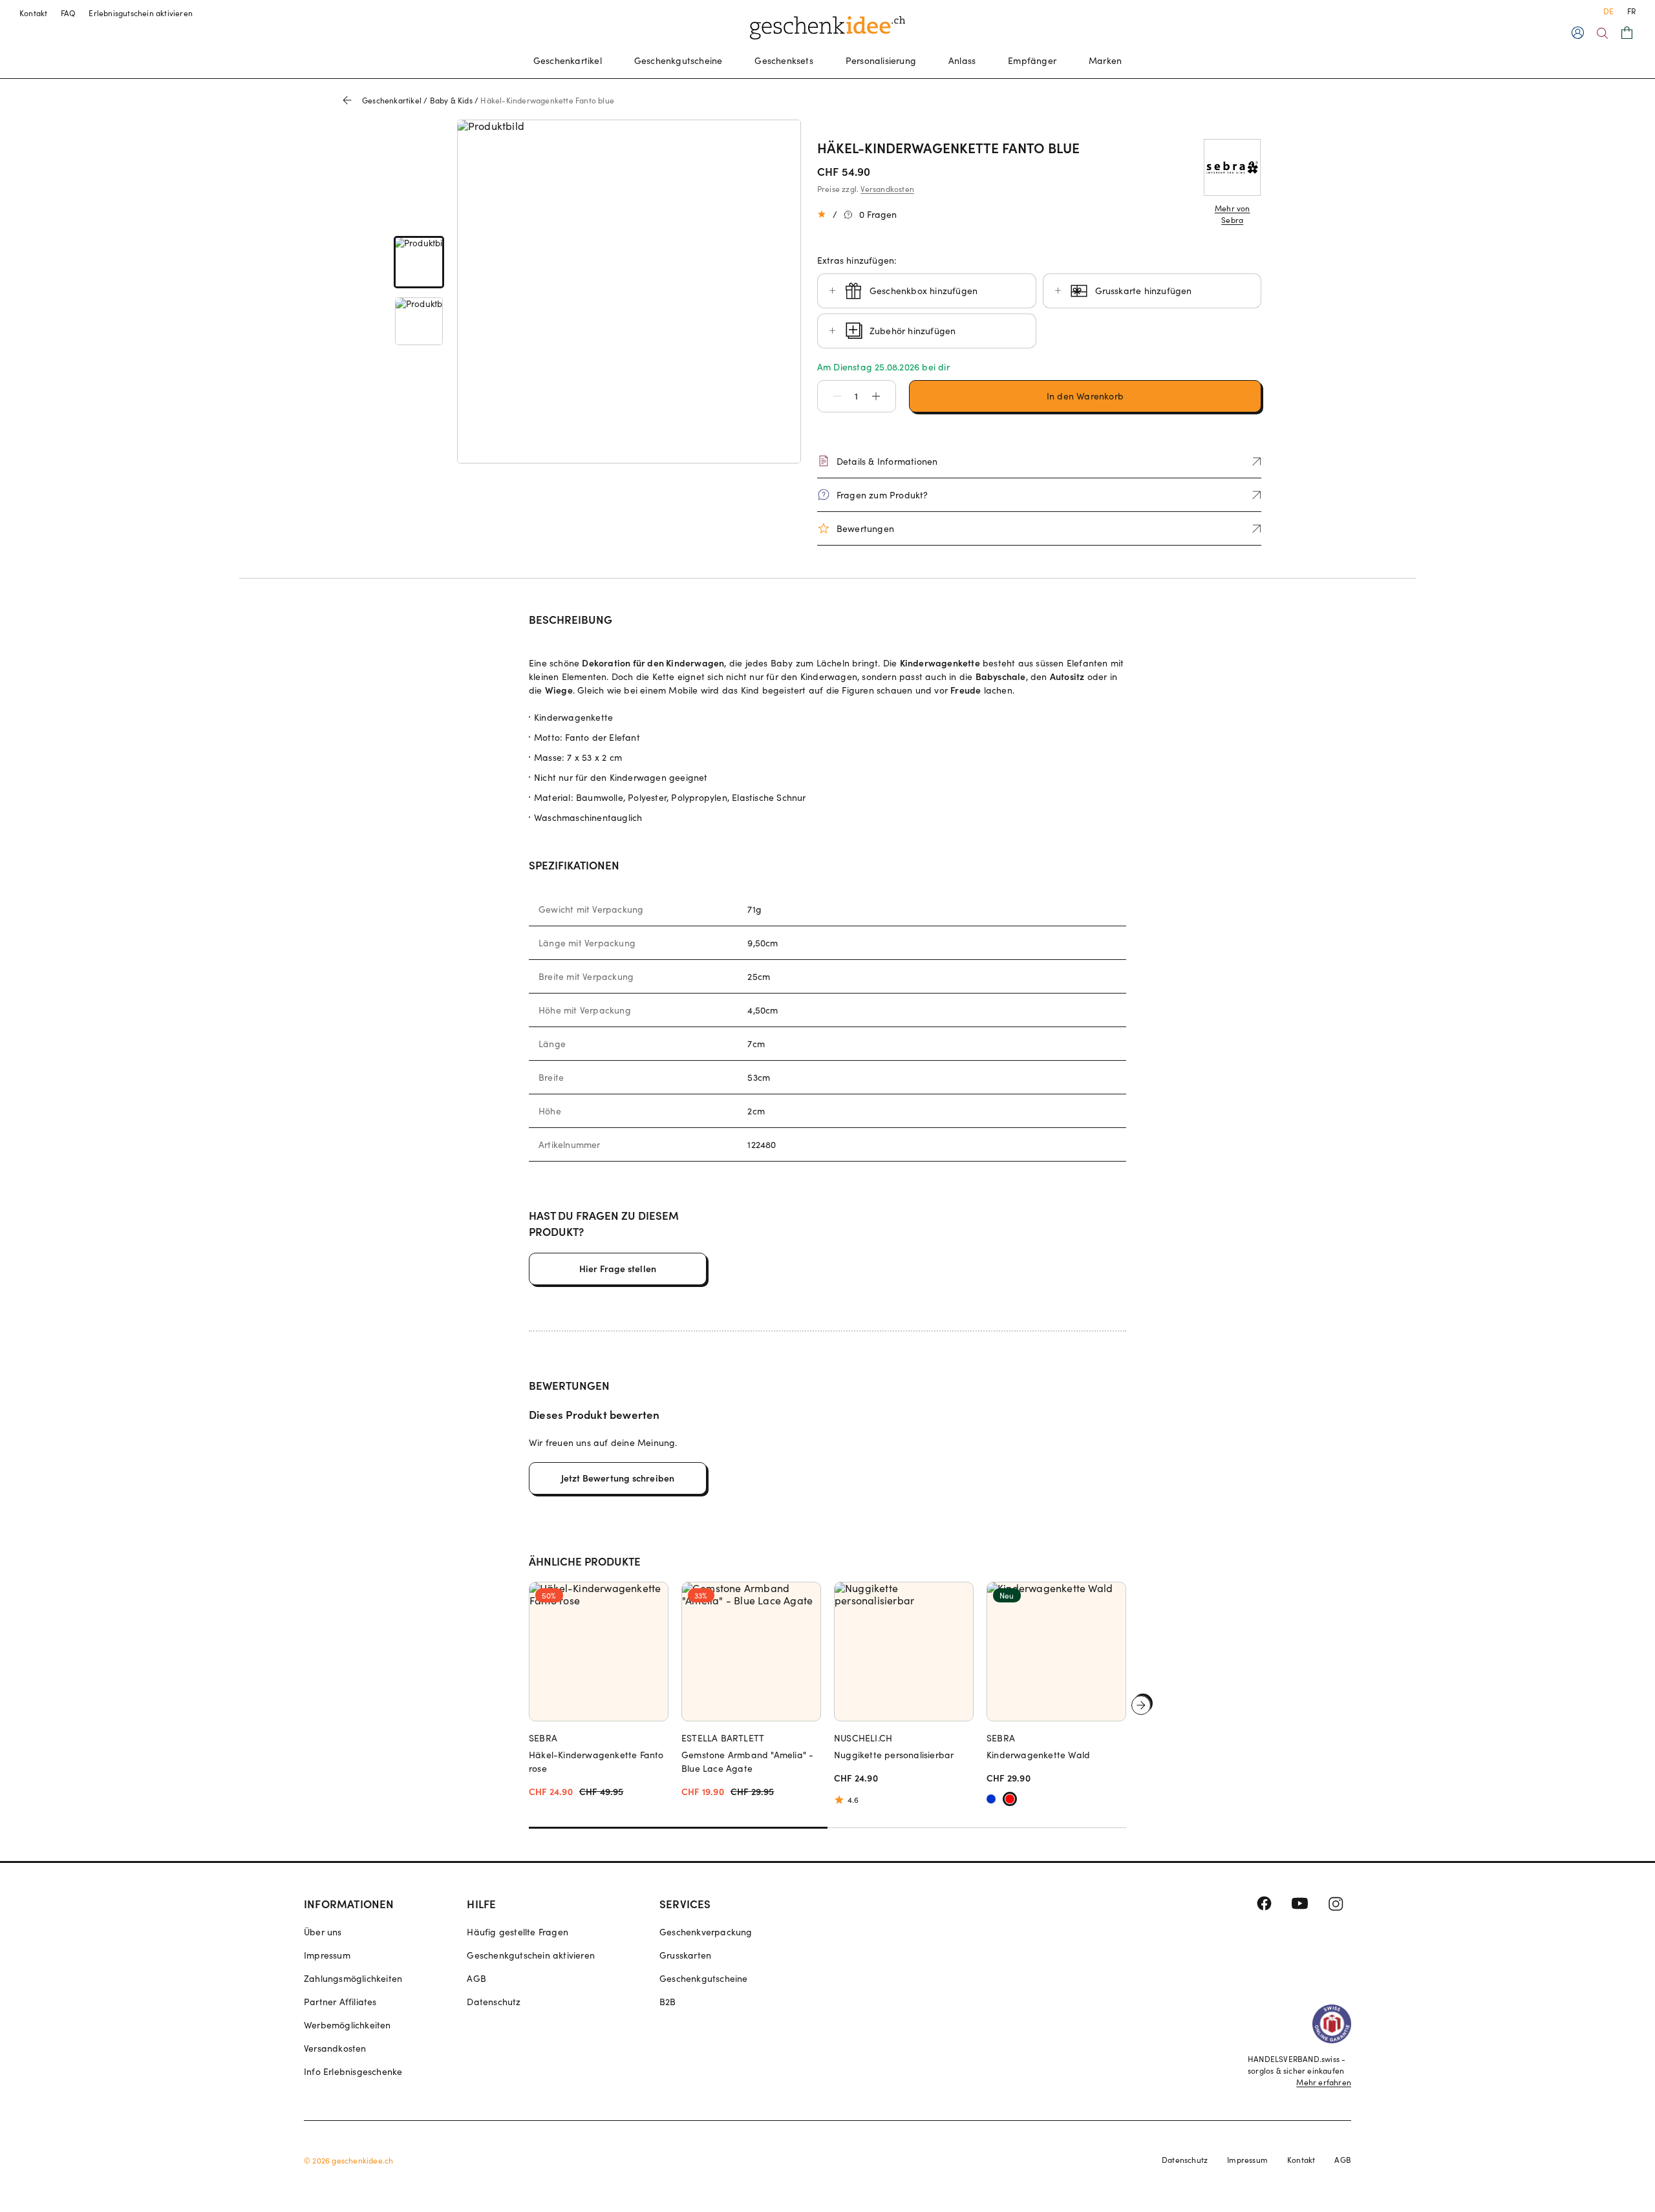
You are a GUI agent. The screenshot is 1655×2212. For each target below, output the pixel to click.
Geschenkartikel (568, 60)
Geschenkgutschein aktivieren (531, 1955)
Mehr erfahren (1324, 2082)
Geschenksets (784, 60)
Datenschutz (494, 2002)
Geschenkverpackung (706, 1932)
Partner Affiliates (340, 2002)
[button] (831, 396)
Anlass (962, 60)
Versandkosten (887, 189)
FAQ (69, 13)
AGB (476, 1978)
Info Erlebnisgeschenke (353, 2071)
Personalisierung (881, 60)
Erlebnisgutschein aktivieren (141, 13)
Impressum (327, 1955)
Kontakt (34, 13)
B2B (668, 2002)
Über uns (323, 1932)
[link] (419, 262)
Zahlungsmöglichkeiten (353, 1978)
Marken (1105, 60)
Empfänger (1032, 60)
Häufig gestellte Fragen (518, 1932)
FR (1631, 11)
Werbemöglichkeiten (347, 2025)
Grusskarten (685, 1955)
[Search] (1602, 33)
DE (1608, 11)
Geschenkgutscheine (678, 60)
